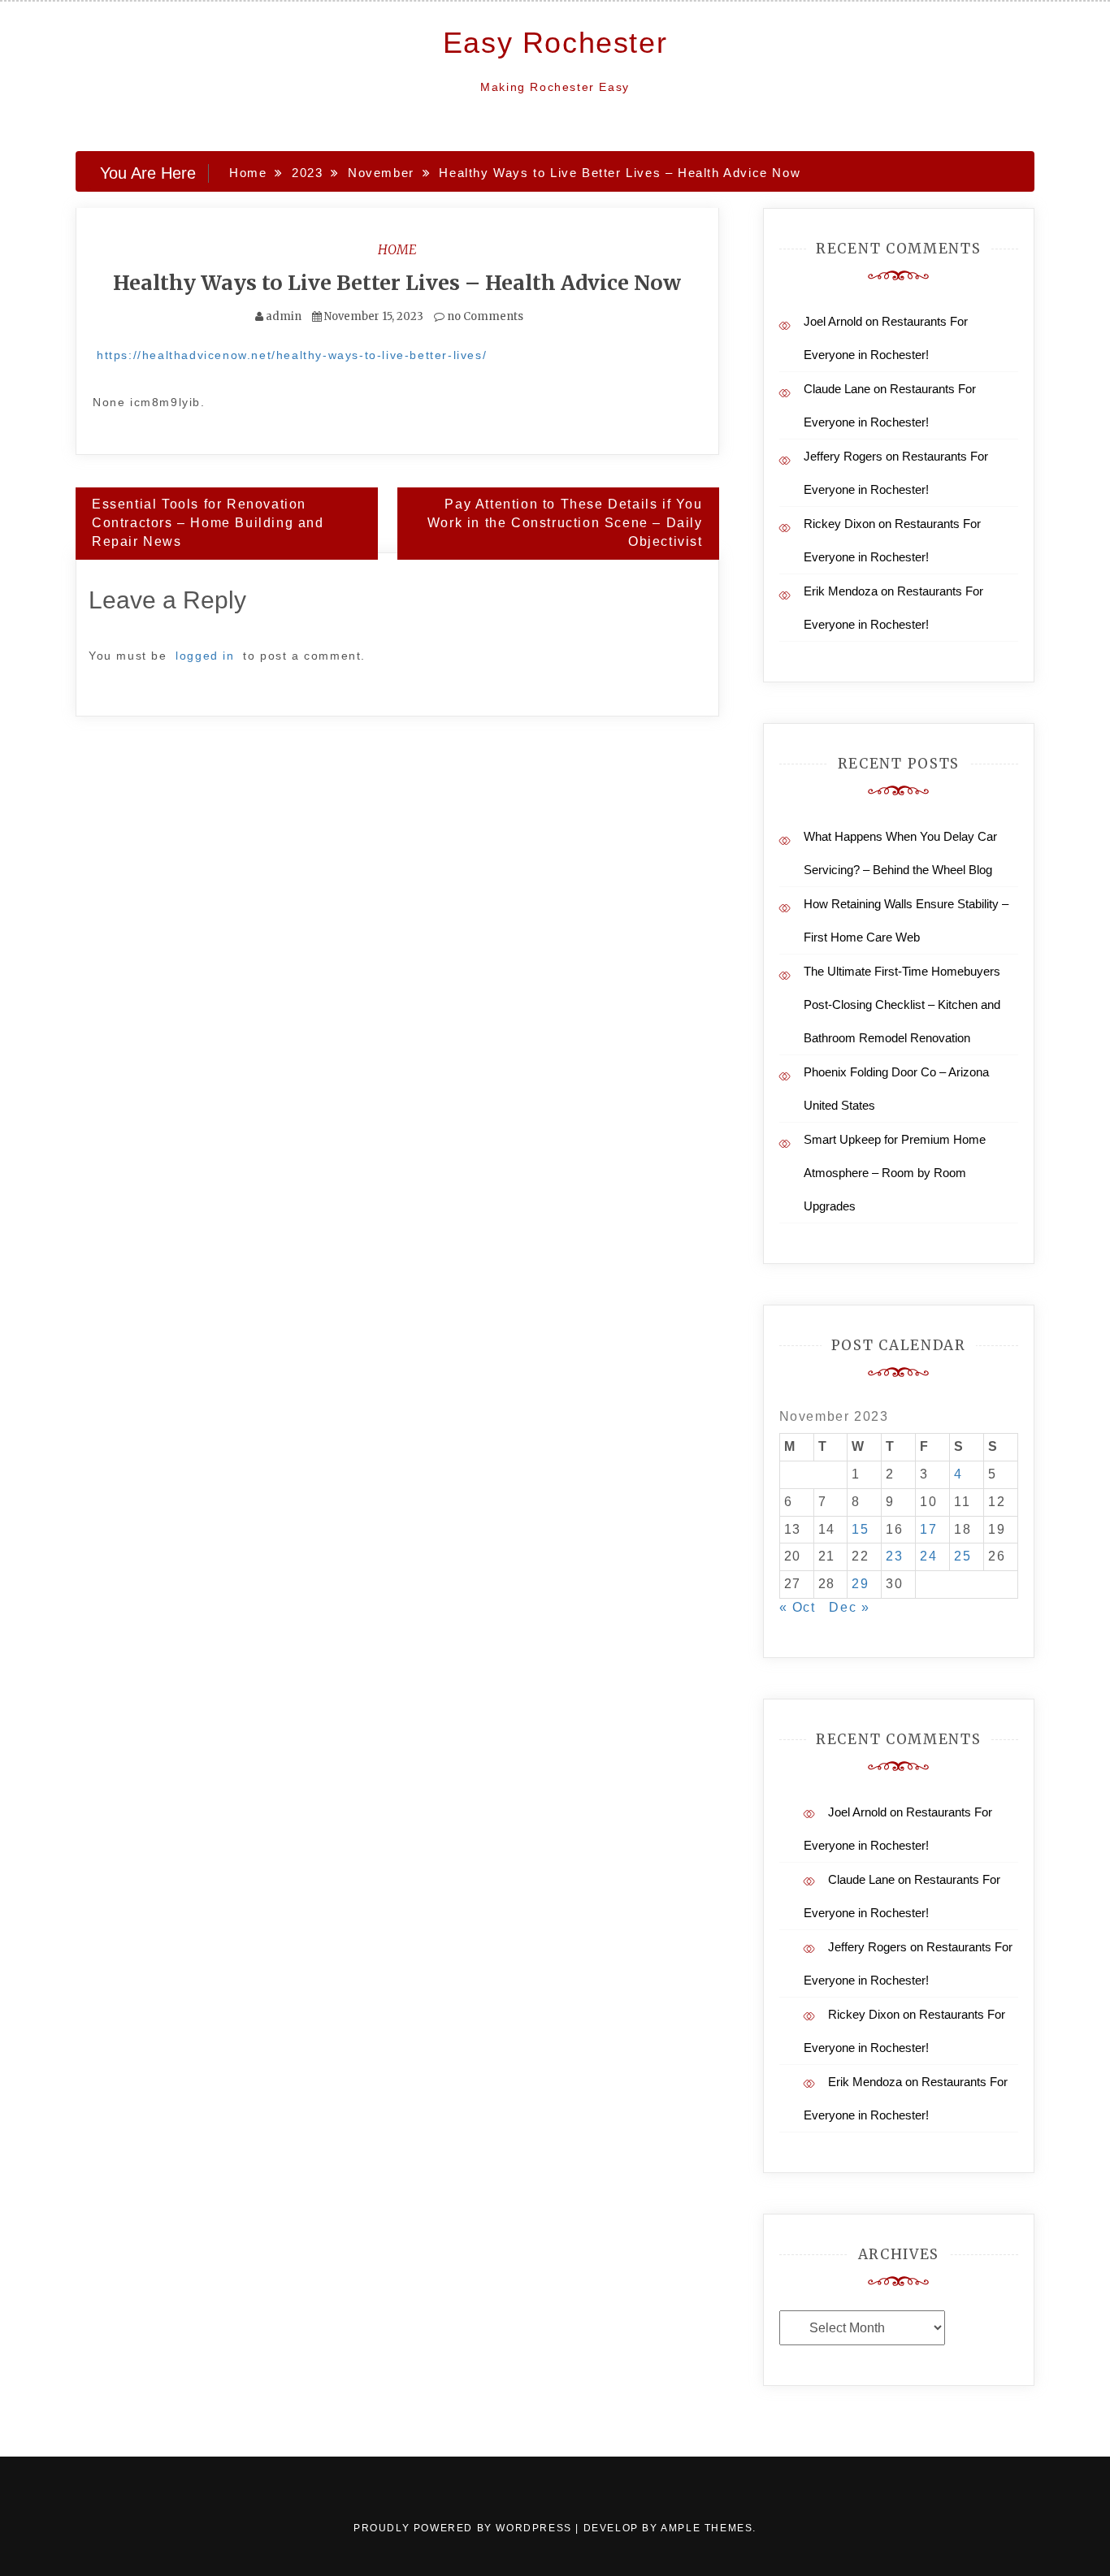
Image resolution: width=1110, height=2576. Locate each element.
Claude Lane (837, 389)
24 (928, 1556)
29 (860, 1584)
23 (894, 1556)
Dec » (849, 1607)
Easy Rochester (555, 43)
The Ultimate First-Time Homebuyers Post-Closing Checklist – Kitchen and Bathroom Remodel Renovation (902, 1004)
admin (284, 316)
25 (963, 1556)
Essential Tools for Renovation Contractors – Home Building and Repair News (208, 523)
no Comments (484, 316)
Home (397, 249)
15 (860, 1529)
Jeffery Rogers (843, 456)
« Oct (798, 1607)
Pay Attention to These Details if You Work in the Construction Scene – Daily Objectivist (565, 523)
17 (928, 1529)
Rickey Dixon (839, 524)
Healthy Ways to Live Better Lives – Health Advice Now (397, 283)
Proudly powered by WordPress (464, 2528)
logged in (205, 656)
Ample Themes (707, 2528)
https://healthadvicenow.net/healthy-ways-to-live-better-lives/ (292, 355)
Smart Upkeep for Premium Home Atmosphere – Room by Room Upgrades (895, 1173)
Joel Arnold (833, 321)
